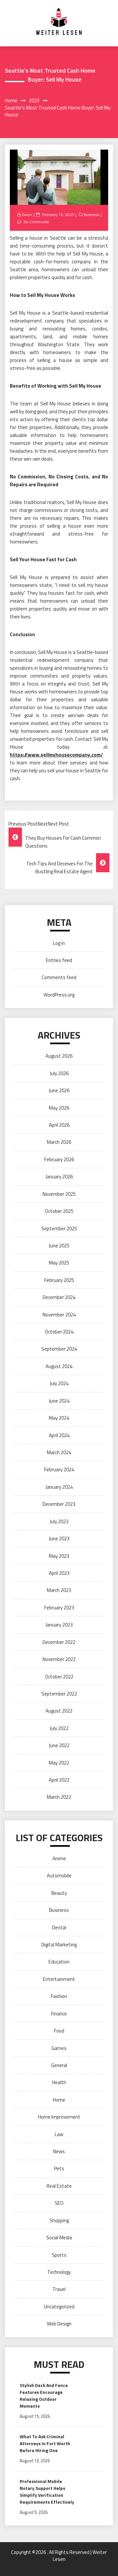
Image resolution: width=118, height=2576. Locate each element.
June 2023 (59, 1539)
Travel (59, 2289)
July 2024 (59, 1383)
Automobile (59, 1876)
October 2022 (59, 1677)
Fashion (59, 1996)
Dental (59, 1927)
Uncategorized (59, 2307)
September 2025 (59, 1228)
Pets (59, 2168)
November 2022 (59, 1659)
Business (92, 215)
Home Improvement (59, 2117)
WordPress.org (59, 995)
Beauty (59, 1893)
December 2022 (59, 1642)
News (59, 2151)
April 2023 (59, 1573)
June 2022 (59, 1745)
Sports (59, 2255)
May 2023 (59, 1556)
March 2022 (59, 1797)
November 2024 (59, 1315)
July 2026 (59, 1073)
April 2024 (59, 1435)
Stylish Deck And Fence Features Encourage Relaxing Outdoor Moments (44, 2395)
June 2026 (59, 1090)
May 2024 (59, 1418)
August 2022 (59, 1711)
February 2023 (59, 1608)
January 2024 (59, 1487)
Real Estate (59, 2186)
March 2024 (59, 1452)
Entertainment (59, 1979)
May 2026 (59, 1108)
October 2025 (59, 1211)
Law (59, 2134)
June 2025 (59, 1246)
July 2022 (59, 1728)
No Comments (36, 222)
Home (59, 2100)
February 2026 (59, 1159)
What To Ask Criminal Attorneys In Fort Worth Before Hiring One (45, 2443)
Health (59, 2082)
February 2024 (59, 1469)
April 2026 (59, 1125)
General (59, 2065)
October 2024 (59, 1332)
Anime (59, 1858)
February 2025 (59, 1280)
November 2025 (59, 1194)
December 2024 (59, 1297)
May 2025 (59, 1263)
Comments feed (59, 977)
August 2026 (59, 1056)
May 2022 (59, 1763)
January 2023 (59, 1625)
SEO (59, 2203)
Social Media (59, 2238)
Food (59, 2031)
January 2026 (59, 1177)
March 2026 (59, 1142)
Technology (59, 2272)
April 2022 (59, 1780)
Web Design (59, 2324)
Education (59, 1962)
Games (59, 2048)
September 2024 (59, 1349)
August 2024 (59, 1366)
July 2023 (59, 1521)
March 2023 (59, 1590)
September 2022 (59, 1694)
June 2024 (59, 1401)
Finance (59, 2014)
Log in (59, 943)
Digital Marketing (59, 1945)
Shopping (59, 2220)
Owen (27, 215)
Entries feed (59, 960)
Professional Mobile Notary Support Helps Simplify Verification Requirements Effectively (47, 2492)
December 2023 (59, 1504)
